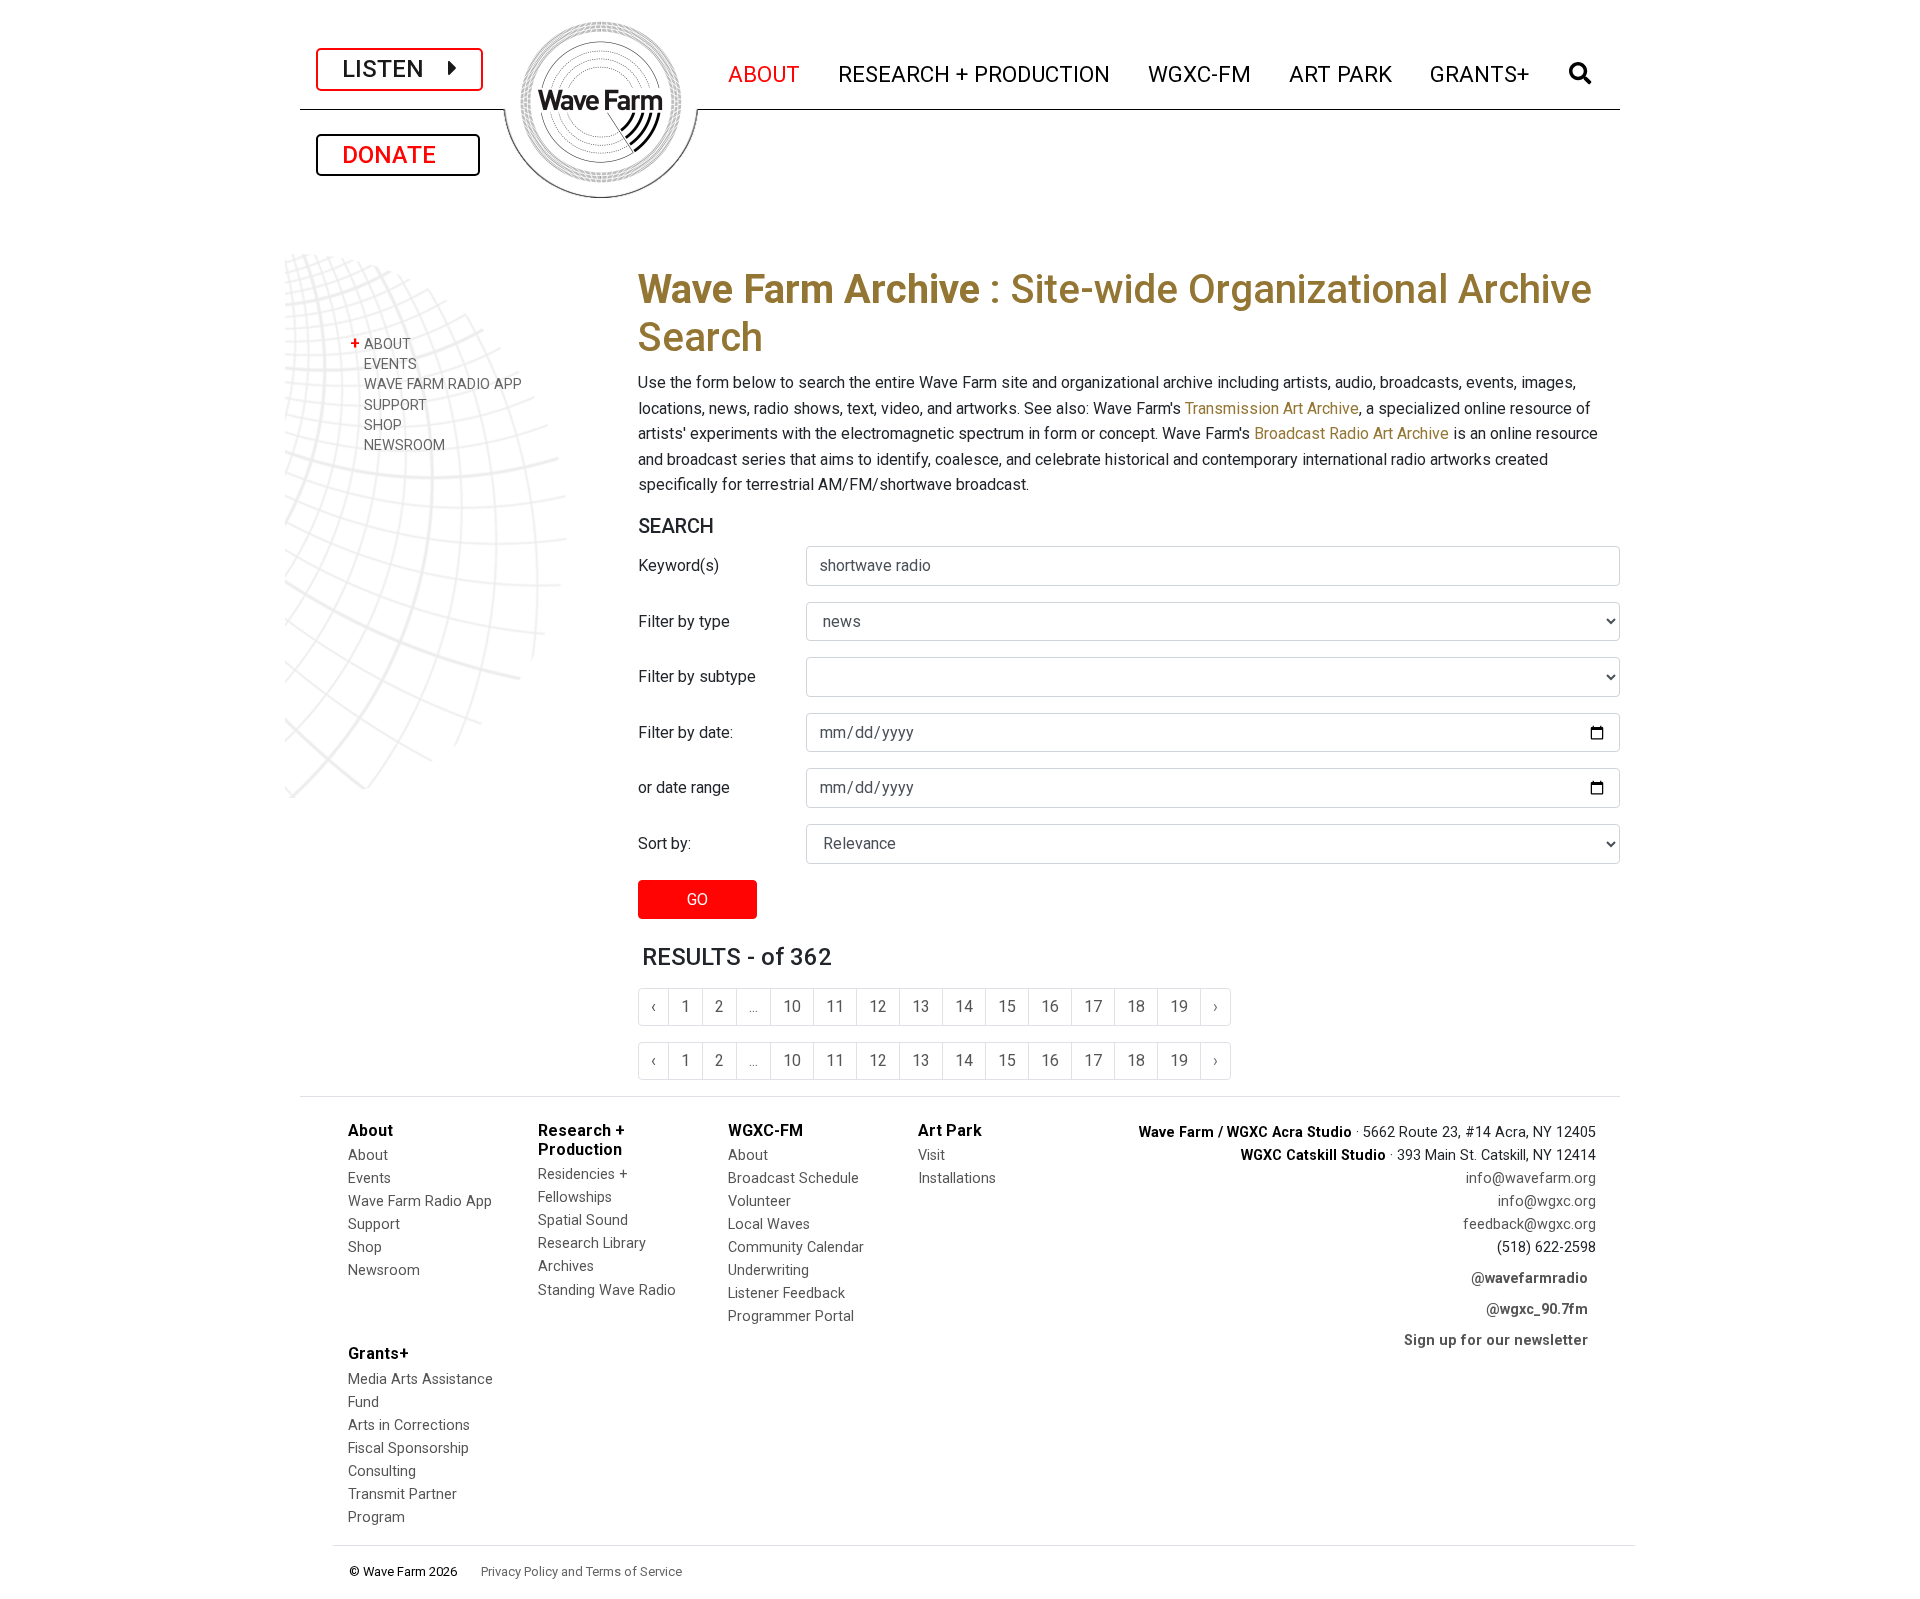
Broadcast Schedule (793, 1178)
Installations (957, 1178)
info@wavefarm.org (1531, 1178)
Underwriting (768, 1270)
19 (1179, 1006)
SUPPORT (393, 405)
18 (1136, 1006)
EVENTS (388, 364)
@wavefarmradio (1529, 1278)
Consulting (382, 1471)
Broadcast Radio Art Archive (1351, 433)
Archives (566, 1266)
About (368, 1155)
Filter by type (684, 621)
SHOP (381, 425)
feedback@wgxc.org (1529, 1224)
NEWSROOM (402, 445)
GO (697, 899)
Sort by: (664, 843)
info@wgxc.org (1547, 1201)
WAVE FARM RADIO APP (441, 384)
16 (1050, 1006)
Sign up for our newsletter (1496, 1340)
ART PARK (1341, 73)
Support (374, 1224)
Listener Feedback (786, 1293)
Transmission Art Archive (1272, 408)
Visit (931, 1155)
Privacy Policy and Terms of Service (581, 1571)
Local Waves (769, 1224)
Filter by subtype (697, 676)
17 (1093, 1006)
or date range (684, 787)
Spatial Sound (583, 1220)
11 (835, 1006)
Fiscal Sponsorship (408, 1448)
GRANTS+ (1480, 73)
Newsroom (384, 1270)
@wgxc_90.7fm (1537, 1309)
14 (964, 1006)
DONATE (398, 155)
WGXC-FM (1200, 73)
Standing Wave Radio (607, 1290)
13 (921, 1006)
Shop (365, 1247)
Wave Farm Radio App (420, 1201)
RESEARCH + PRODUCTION (975, 73)
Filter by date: (685, 732)
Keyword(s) (678, 565)
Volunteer (759, 1201)
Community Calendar (796, 1247)
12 (878, 1006)
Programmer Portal (791, 1316)
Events (369, 1178)
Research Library (592, 1243)
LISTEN (395, 69)
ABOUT (765, 73)
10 (792, 1006)
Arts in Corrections (409, 1425)
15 (1007, 1006)
